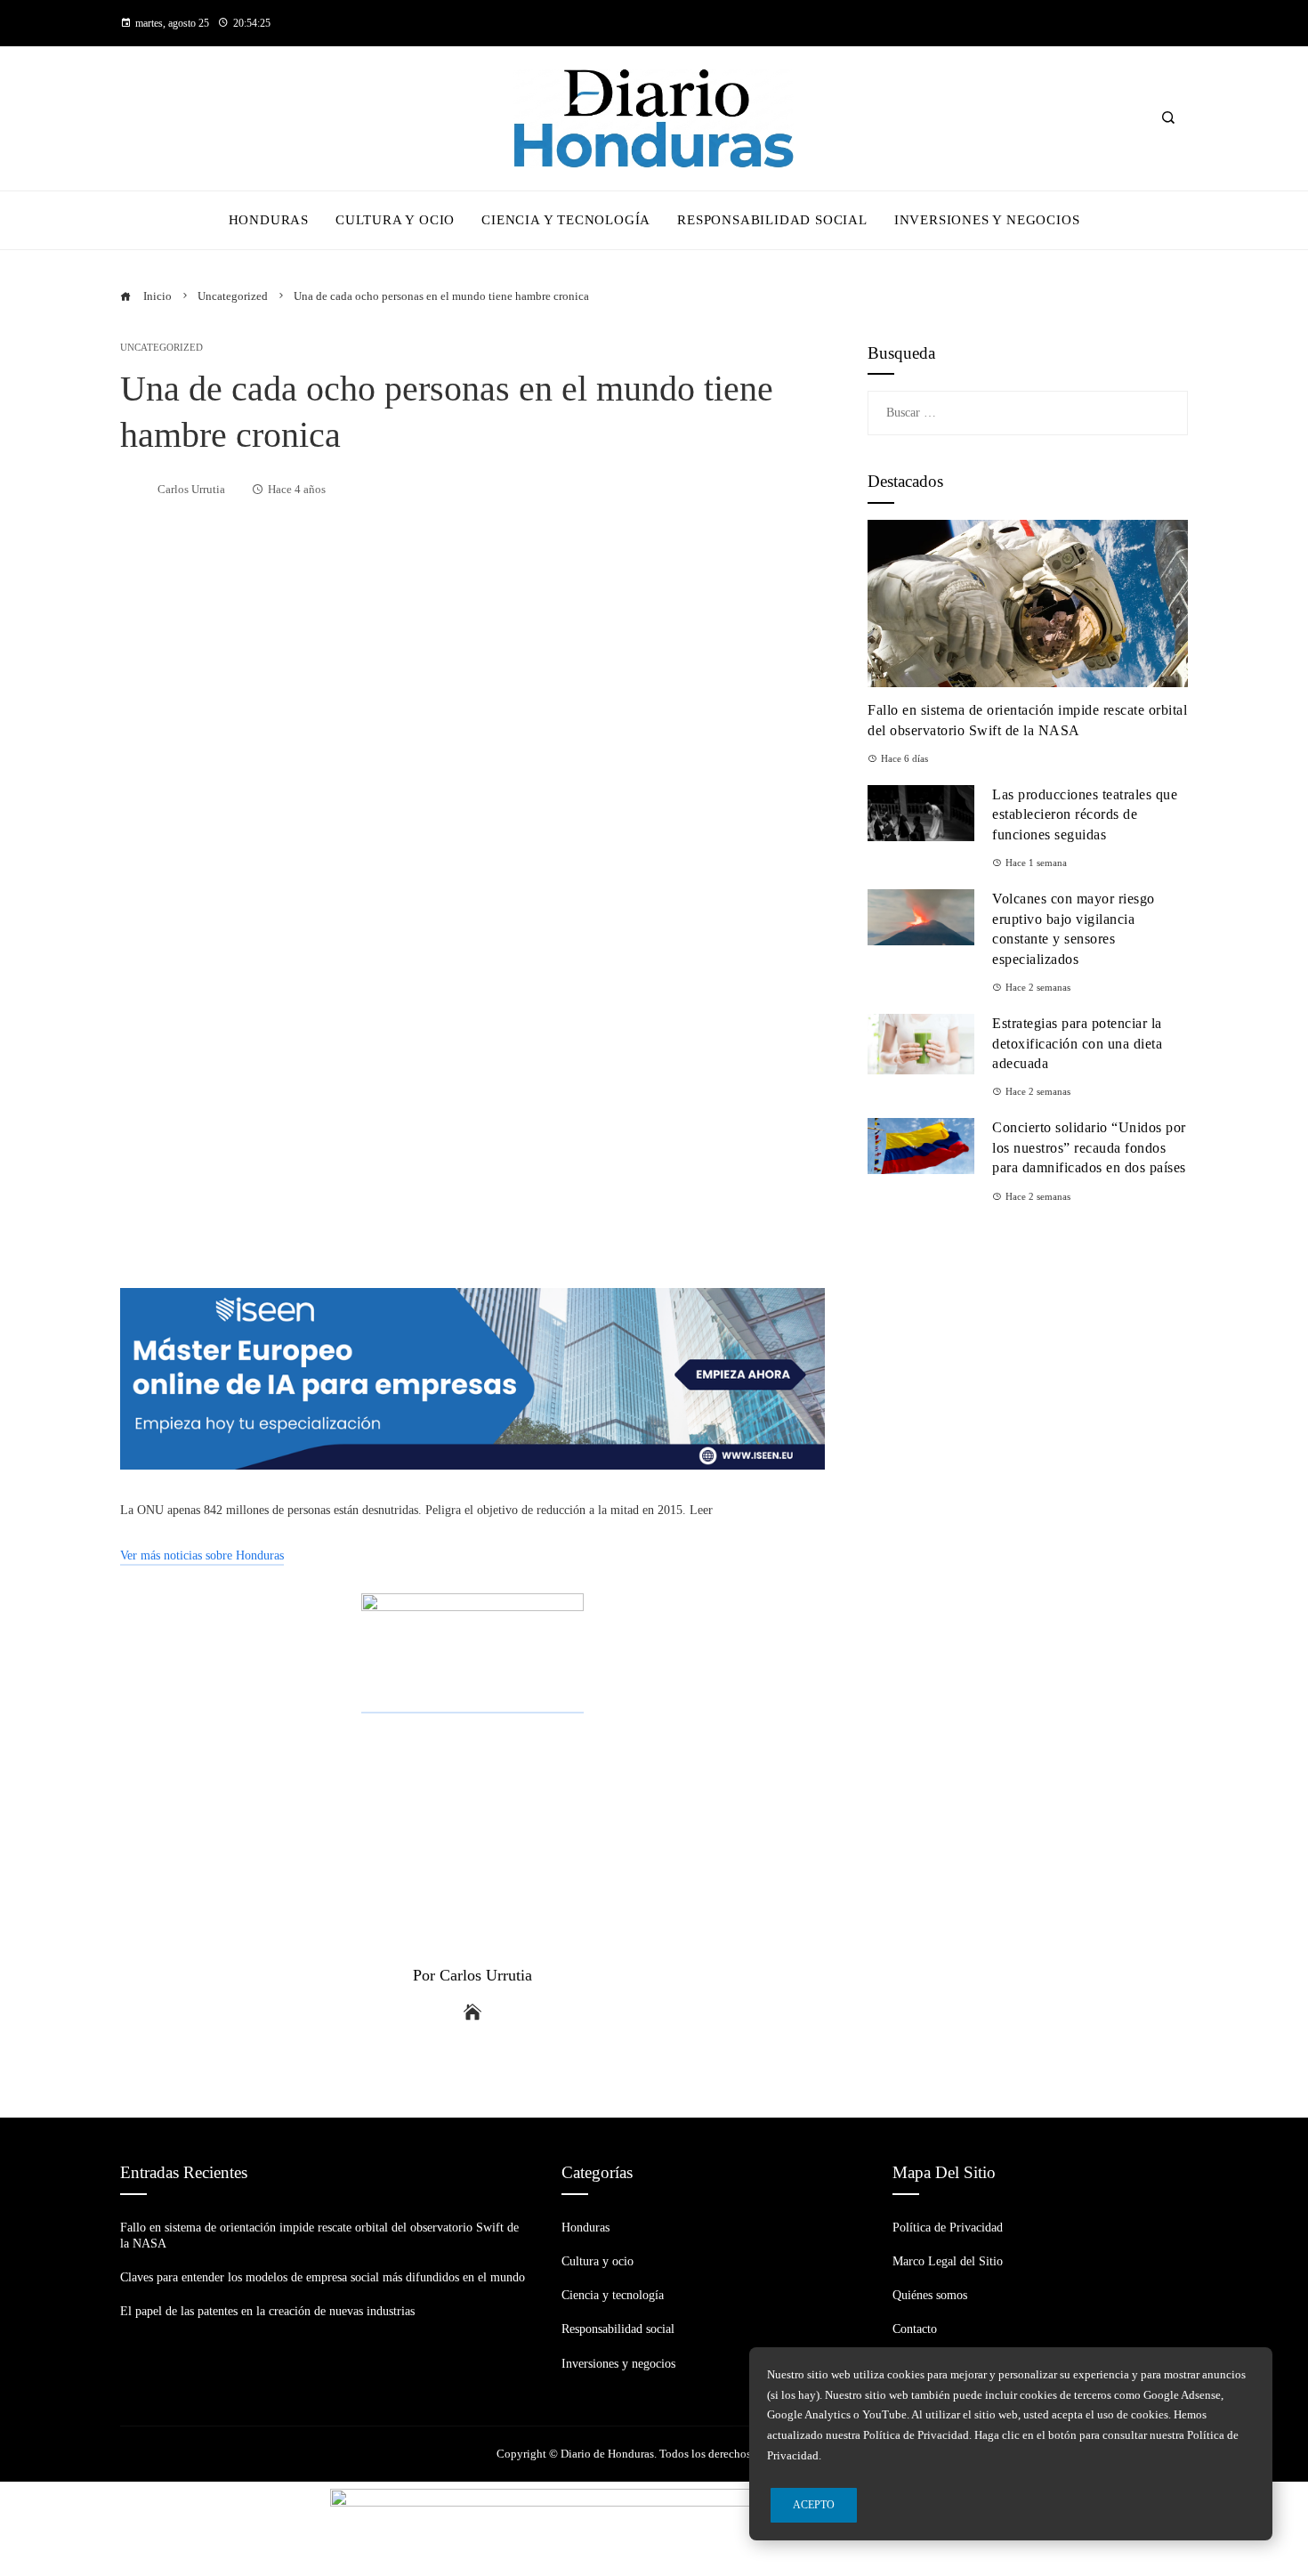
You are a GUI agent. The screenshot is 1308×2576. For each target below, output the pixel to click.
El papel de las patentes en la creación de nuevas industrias (267, 2311)
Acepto (814, 2505)
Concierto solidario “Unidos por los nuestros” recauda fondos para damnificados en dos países (1089, 1147)
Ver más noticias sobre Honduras (202, 1555)
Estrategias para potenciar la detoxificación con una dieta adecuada (1077, 1043)
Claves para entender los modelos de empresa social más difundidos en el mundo (323, 2277)
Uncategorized (161, 348)
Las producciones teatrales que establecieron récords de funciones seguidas (1085, 814)
